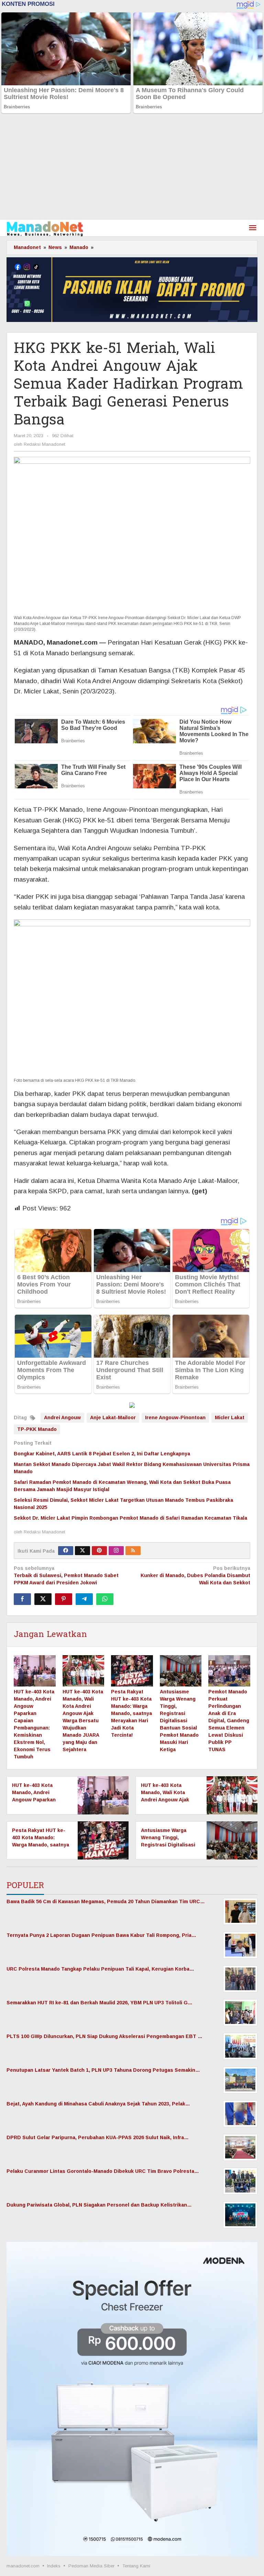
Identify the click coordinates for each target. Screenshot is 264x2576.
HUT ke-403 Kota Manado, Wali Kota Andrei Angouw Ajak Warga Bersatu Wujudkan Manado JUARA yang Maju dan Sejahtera (83, 1721)
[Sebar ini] (22, 1599)
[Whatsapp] (105, 1599)
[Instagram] (116, 1551)
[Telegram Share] (84, 1599)
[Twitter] (82, 1551)
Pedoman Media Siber (91, 2566)
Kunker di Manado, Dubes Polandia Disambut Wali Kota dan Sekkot (195, 1575)
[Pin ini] (64, 1599)
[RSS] (133, 1551)
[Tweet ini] (43, 1599)
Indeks (54, 2566)
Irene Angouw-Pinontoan (175, 1418)
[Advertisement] (132, 168)
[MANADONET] (45, 228)
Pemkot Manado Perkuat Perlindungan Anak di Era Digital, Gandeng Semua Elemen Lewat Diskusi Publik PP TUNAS (229, 1721)
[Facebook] (66, 1551)
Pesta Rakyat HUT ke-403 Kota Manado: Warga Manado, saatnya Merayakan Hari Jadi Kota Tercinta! (131, 1713)
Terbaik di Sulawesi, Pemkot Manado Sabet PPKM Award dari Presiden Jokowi (66, 1575)
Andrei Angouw (62, 1418)
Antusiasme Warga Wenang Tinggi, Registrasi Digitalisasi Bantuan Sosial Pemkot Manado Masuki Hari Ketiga (179, 1721)
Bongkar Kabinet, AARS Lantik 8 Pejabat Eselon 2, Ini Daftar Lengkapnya (102, 1454)
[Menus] (253, 228)
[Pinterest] (99, 1551)
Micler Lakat (230, 1418)
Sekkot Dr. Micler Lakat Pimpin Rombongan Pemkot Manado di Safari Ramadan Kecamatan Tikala (130, 1518)
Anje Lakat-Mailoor (113, 1418)
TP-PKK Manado (37, 1429)
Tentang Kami (136, 2566)
